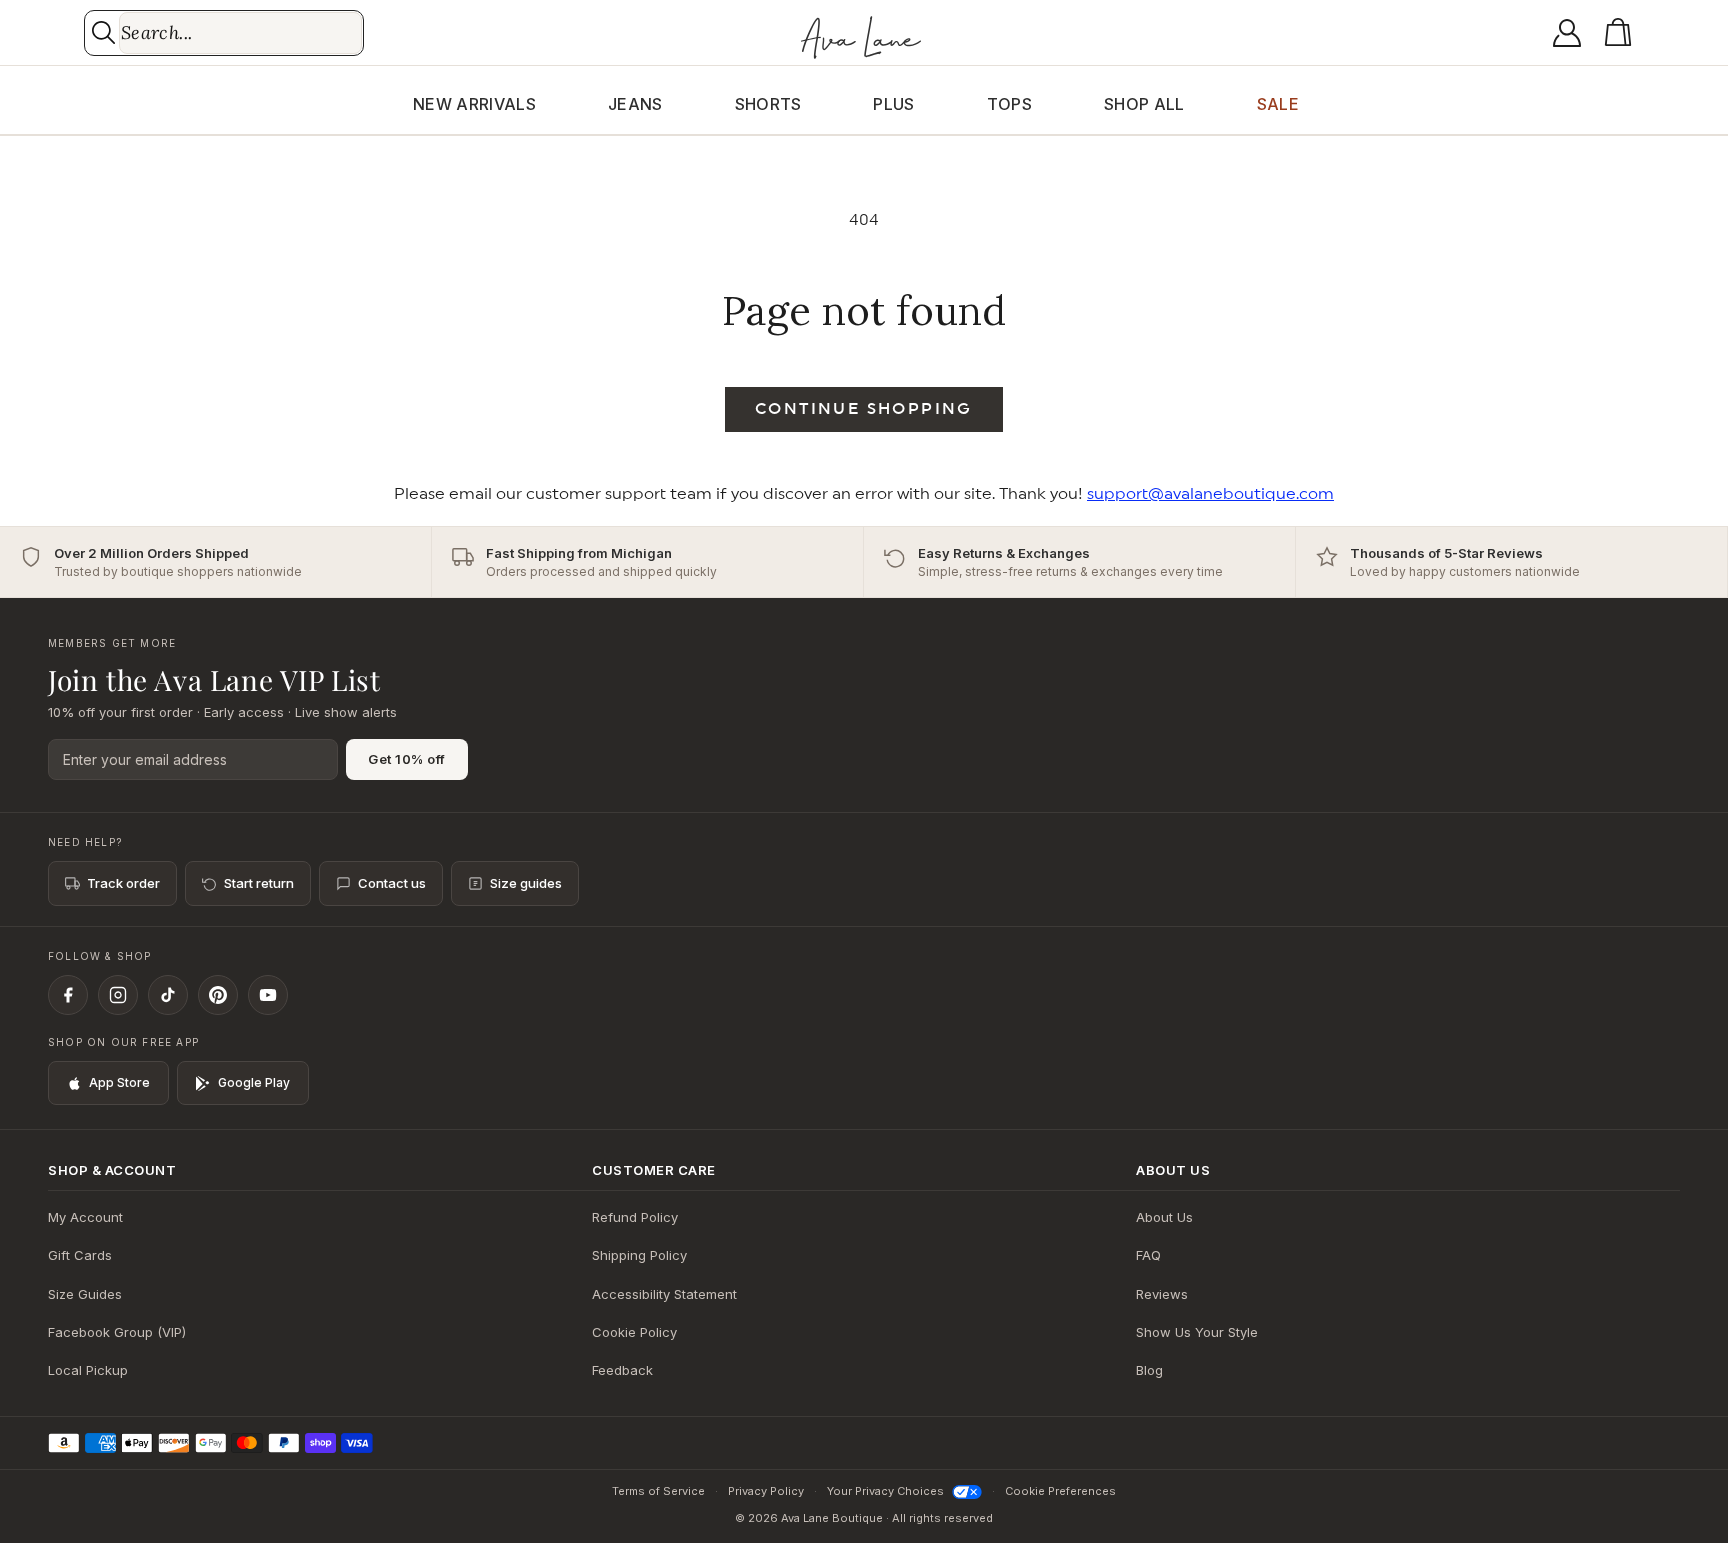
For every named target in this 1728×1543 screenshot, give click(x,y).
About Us (1164, 1217)
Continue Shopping (864, 409)
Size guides (526, 883)
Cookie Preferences (1060, 1491)
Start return (259, 883)
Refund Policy (635, 1217)
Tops (1009, 104)
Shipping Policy (639, 1255)
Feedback (622, 1370)
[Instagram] (118, 995)
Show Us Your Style (1197, 1332)
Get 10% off (407, 759)
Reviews (1162, 1294)
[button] (1622, 33)
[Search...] (103, 32)
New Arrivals (474, 104)
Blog (1149, 1370)
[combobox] (240, 33)
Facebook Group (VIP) (117, 1332)
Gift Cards (80, 1255)
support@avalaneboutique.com (1210, 494)
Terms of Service (658, 1491)
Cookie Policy (634, 1332)
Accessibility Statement (664, 1294)
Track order (123, 883)
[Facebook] (68, 995)
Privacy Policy (766, 1491)
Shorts (768, 104)
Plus (893, 104)
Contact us (392, 883)
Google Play (254, 1082)
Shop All (1144, 104)
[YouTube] (268, 995)
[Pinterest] (218, 995)
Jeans (635, 104)
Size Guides (85, 1294)
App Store (119, 1082)
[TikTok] (168, 995)
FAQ (1148, 1255)
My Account (85, 1217)
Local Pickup (88, 1370)
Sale (1278, 104)
